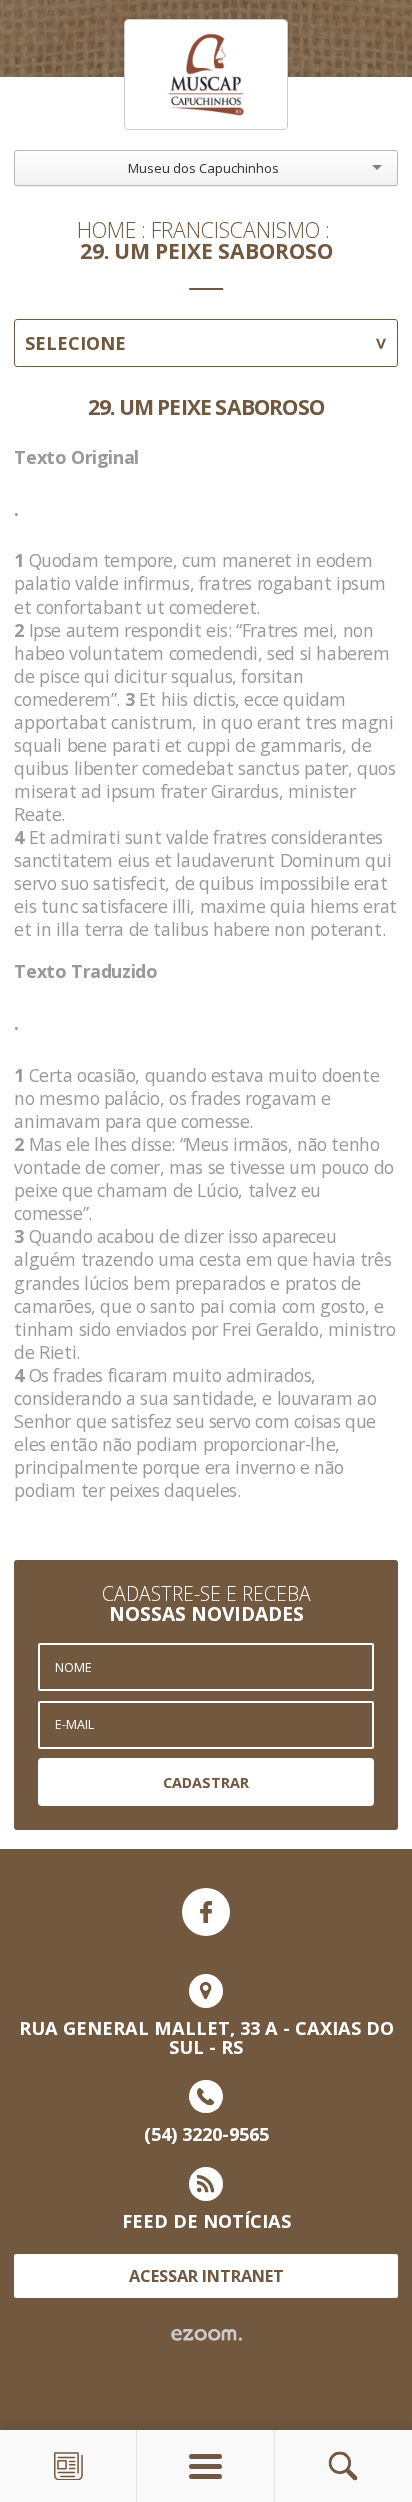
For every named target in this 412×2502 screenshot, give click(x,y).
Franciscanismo (235, 229)
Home (106, 229)
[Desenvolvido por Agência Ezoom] (206, 2335)
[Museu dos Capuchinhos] (205, 74)
